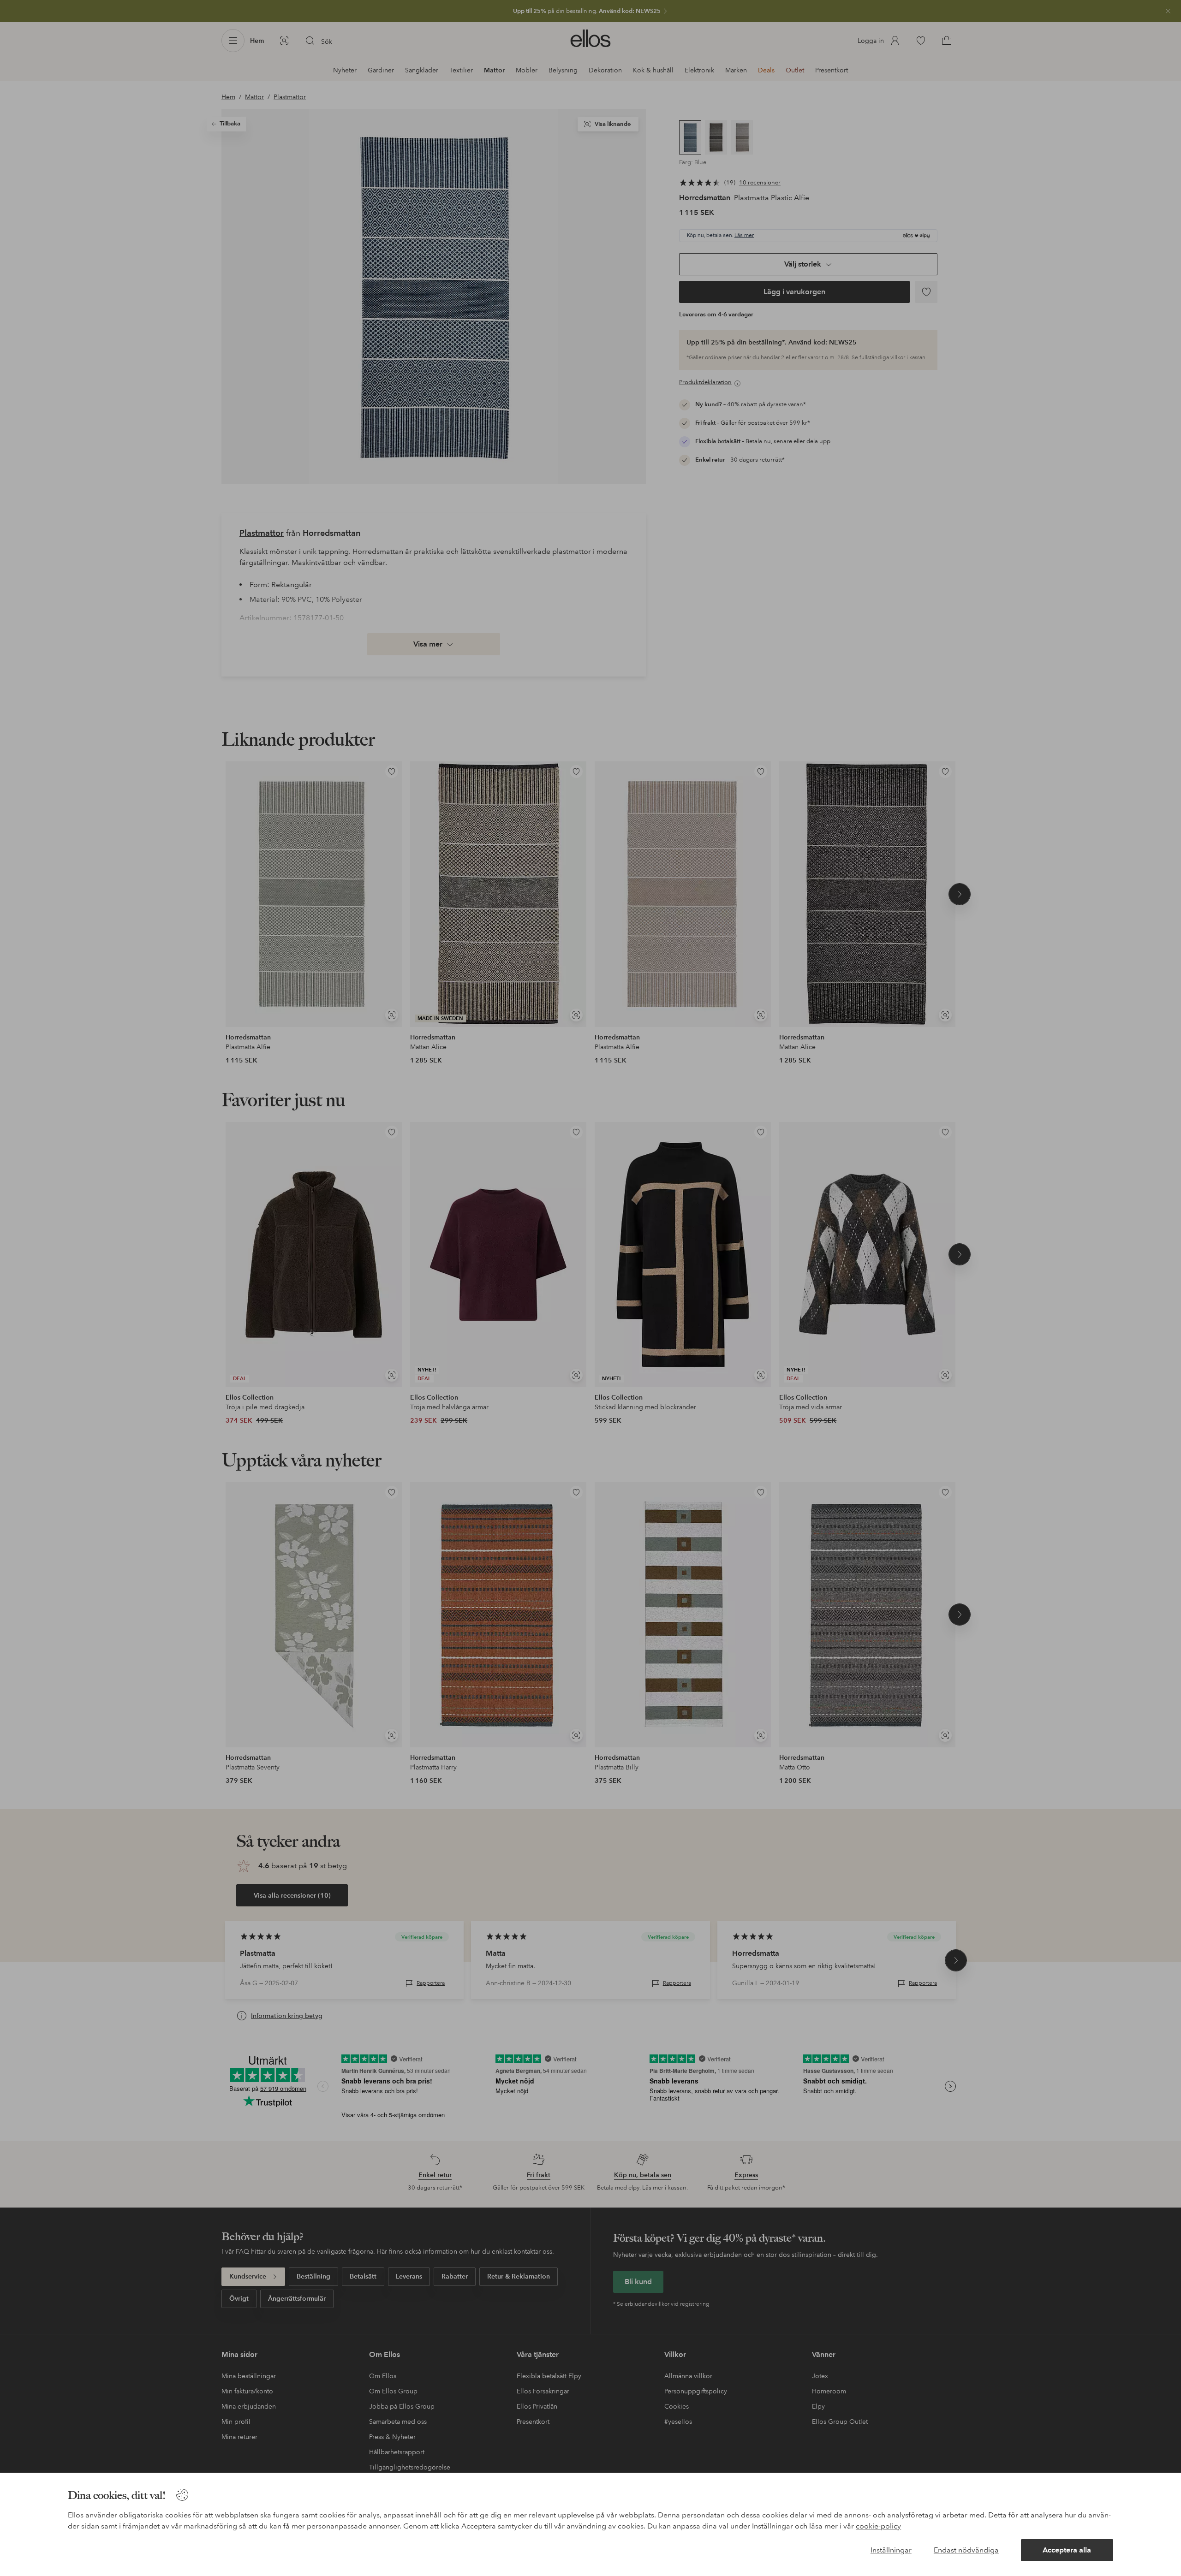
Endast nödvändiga (966, 2550)
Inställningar (891, 2550)
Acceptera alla (1067, 2550)
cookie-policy (878, 2526)
